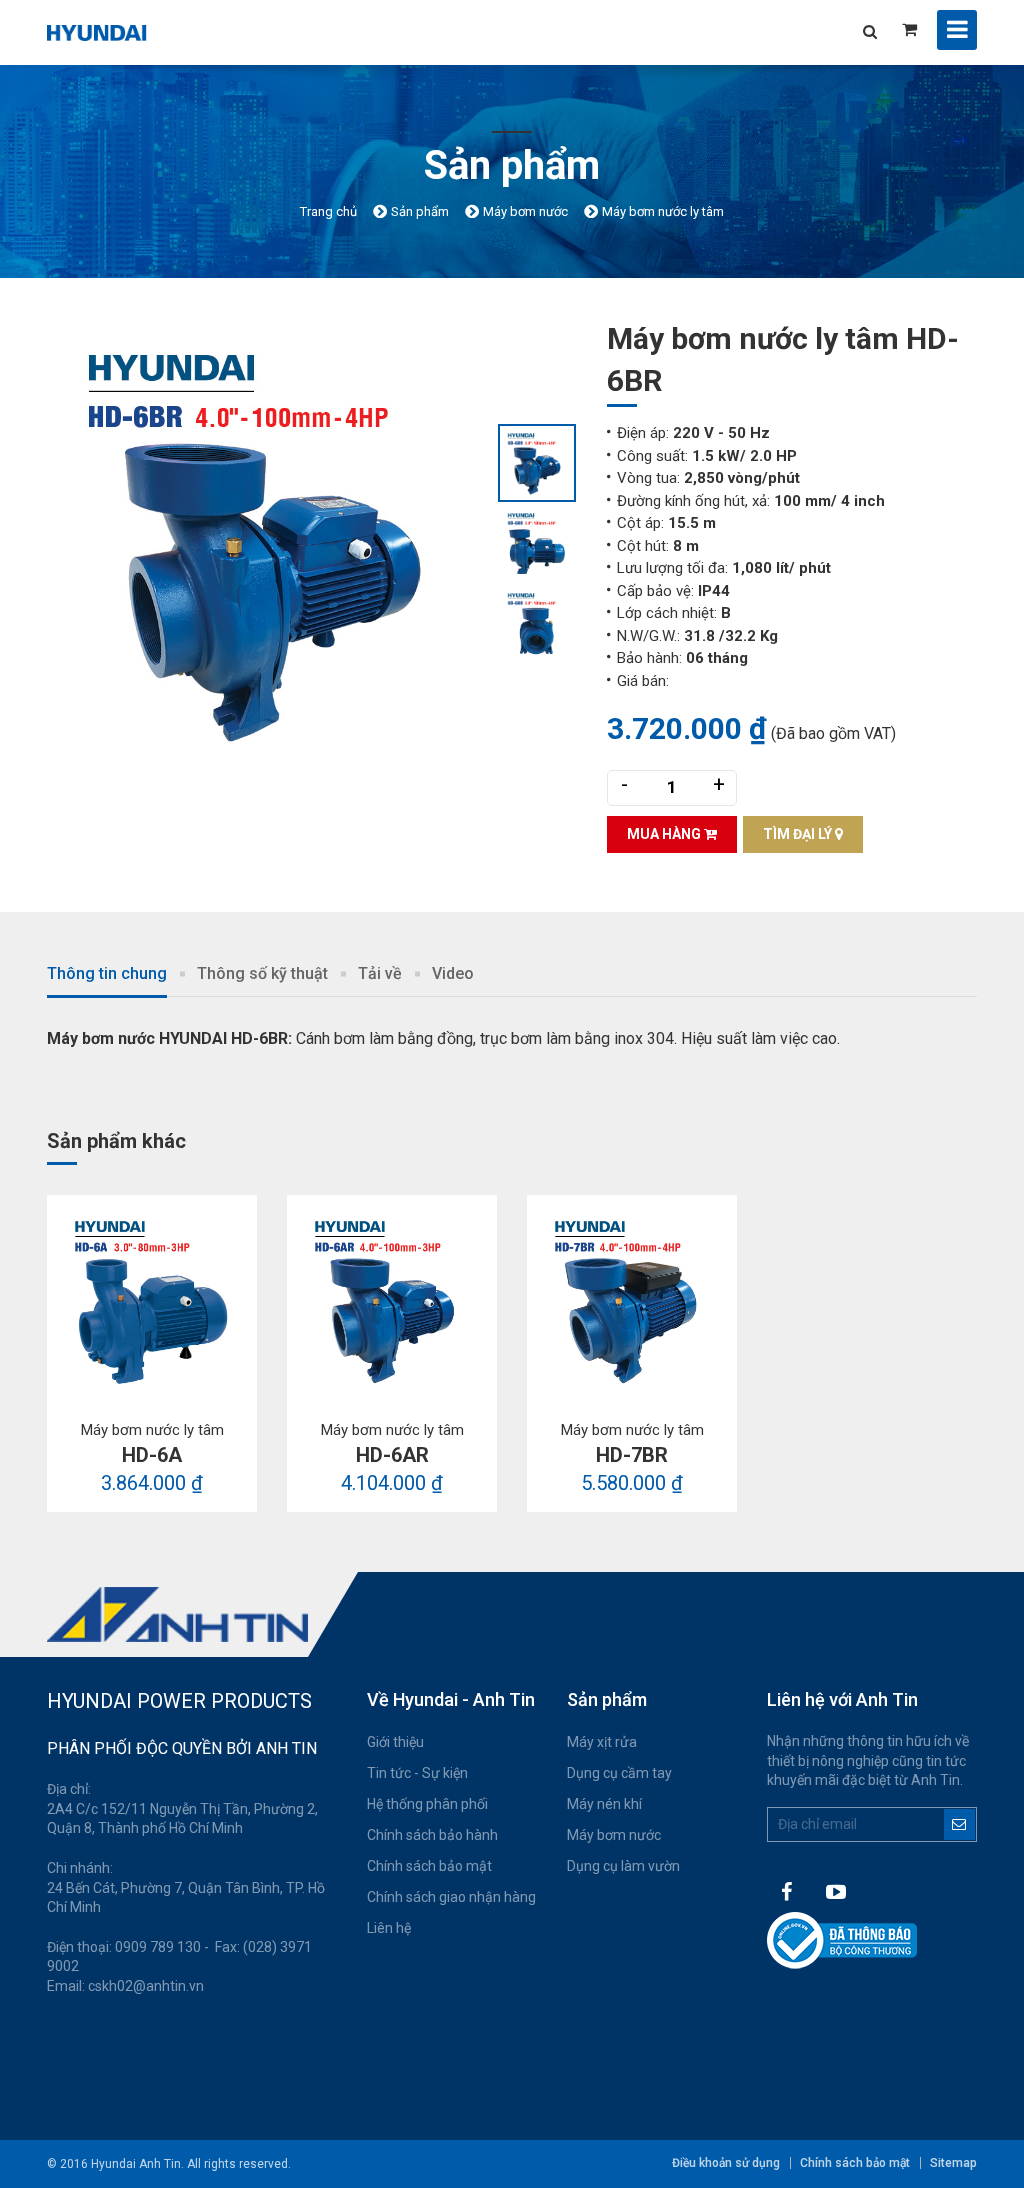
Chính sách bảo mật (429, 1866)
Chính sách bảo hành (432, 1835)
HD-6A (152, 1455)
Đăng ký (959, 1824)
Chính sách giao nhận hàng (451, 1897)
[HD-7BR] (632, 1300)
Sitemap (953, 2163)
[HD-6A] (152, 1300)
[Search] (869, 31)
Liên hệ (389, 1928)
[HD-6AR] (392, 1300)
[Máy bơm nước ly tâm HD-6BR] (272, 543)
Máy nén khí (604, 1804)
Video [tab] (453, 973)
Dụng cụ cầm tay (619, 1773)
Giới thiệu (395, 1742)
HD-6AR (392, 1455)
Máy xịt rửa (602, 1742)
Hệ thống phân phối (427, 1804)
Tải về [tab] (380, 973)
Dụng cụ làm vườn (623, 1866)
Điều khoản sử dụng (726, 2163)
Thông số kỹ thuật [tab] (262, 973)
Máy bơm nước (614, 1835)
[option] (272, 543)
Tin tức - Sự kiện (417, 1773)
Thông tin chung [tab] (107, 973)
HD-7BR (632, 1455)
